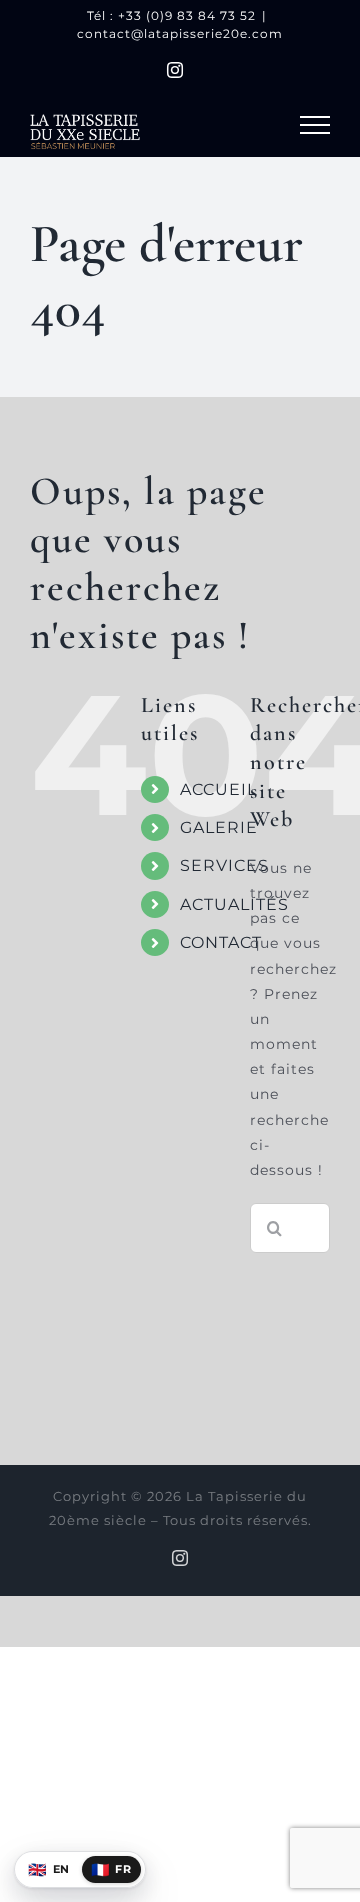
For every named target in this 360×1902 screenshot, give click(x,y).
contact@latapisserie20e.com (180, 33)
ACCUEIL (218, 789)
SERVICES (224, 865)
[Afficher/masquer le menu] (315, 125)
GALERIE (219, 827)
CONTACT (221, 942)
